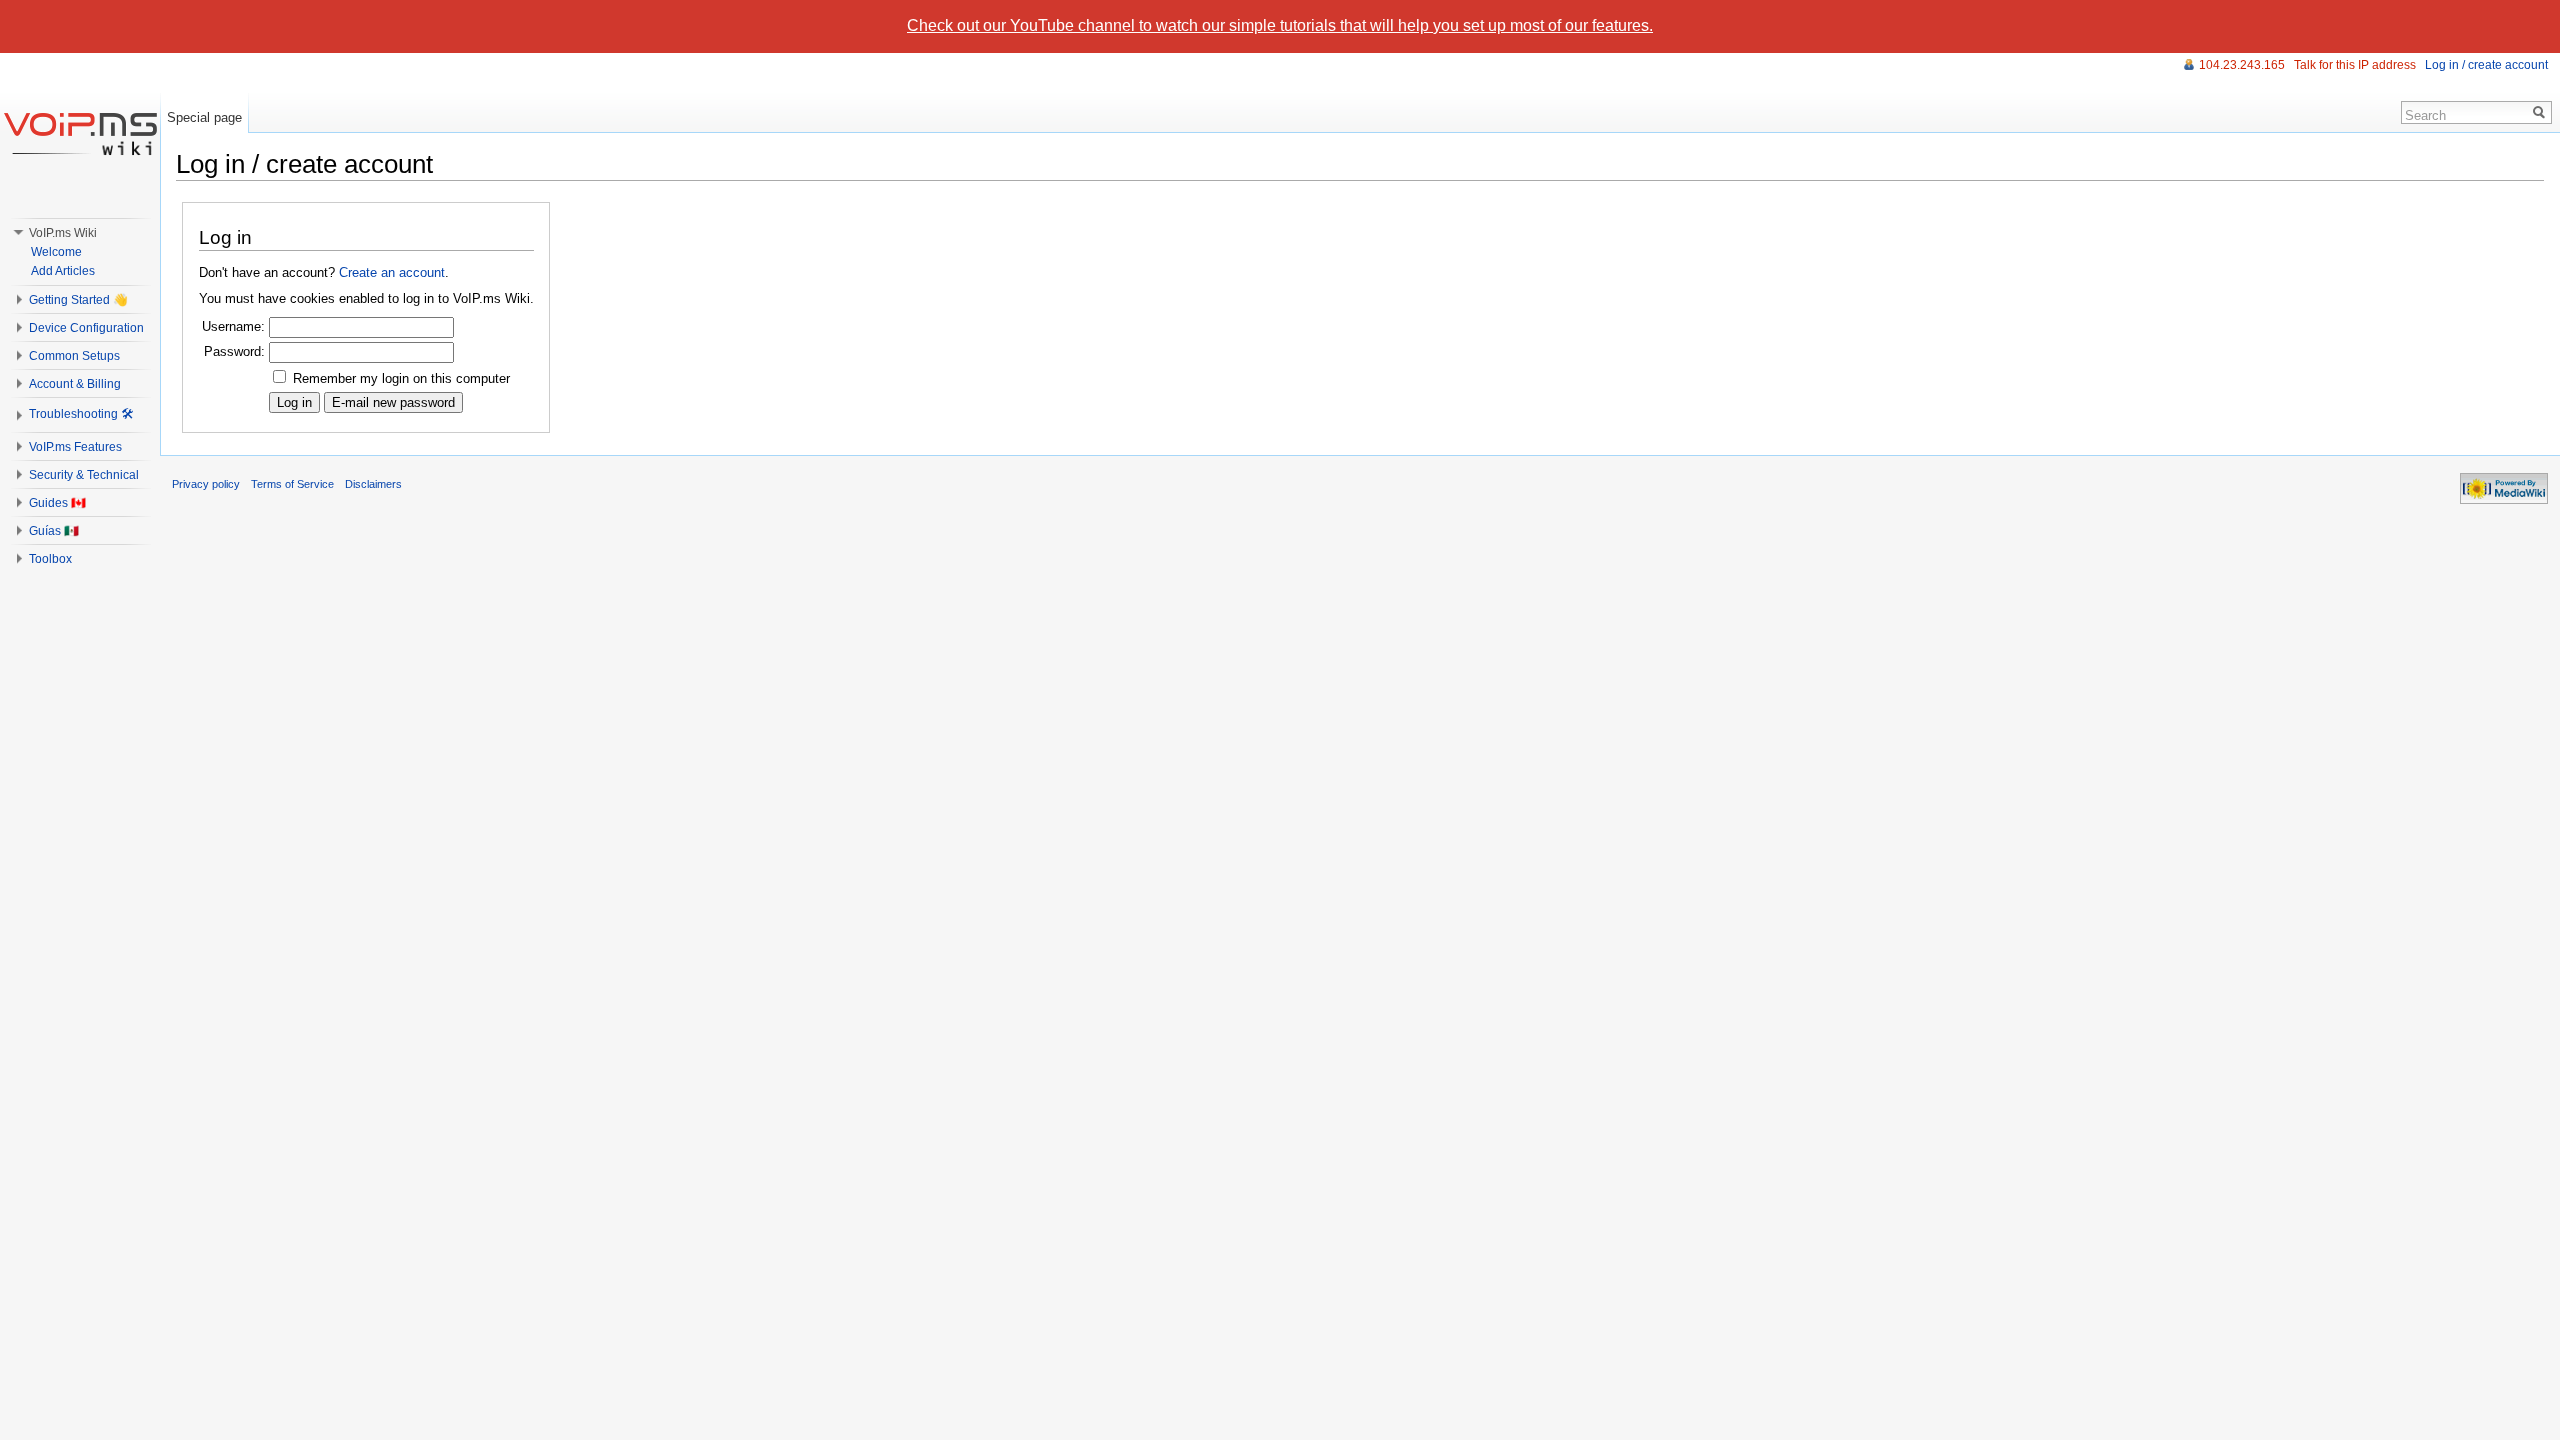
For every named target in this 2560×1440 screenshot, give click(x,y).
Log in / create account (2486, 65)
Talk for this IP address (2355, 65)
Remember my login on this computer (401, 378)
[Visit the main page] (80, 133)
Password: (234, 351)
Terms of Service (292, 484)
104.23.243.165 (2242, 65)
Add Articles (63, 271)
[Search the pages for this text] (2539, 112)
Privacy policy (206, 484)
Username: (233, 326)
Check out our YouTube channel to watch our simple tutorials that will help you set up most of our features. (1280, 25)
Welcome (56, 252)
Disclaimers (373, 484)
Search (2425, 115)
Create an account (392, 272)
